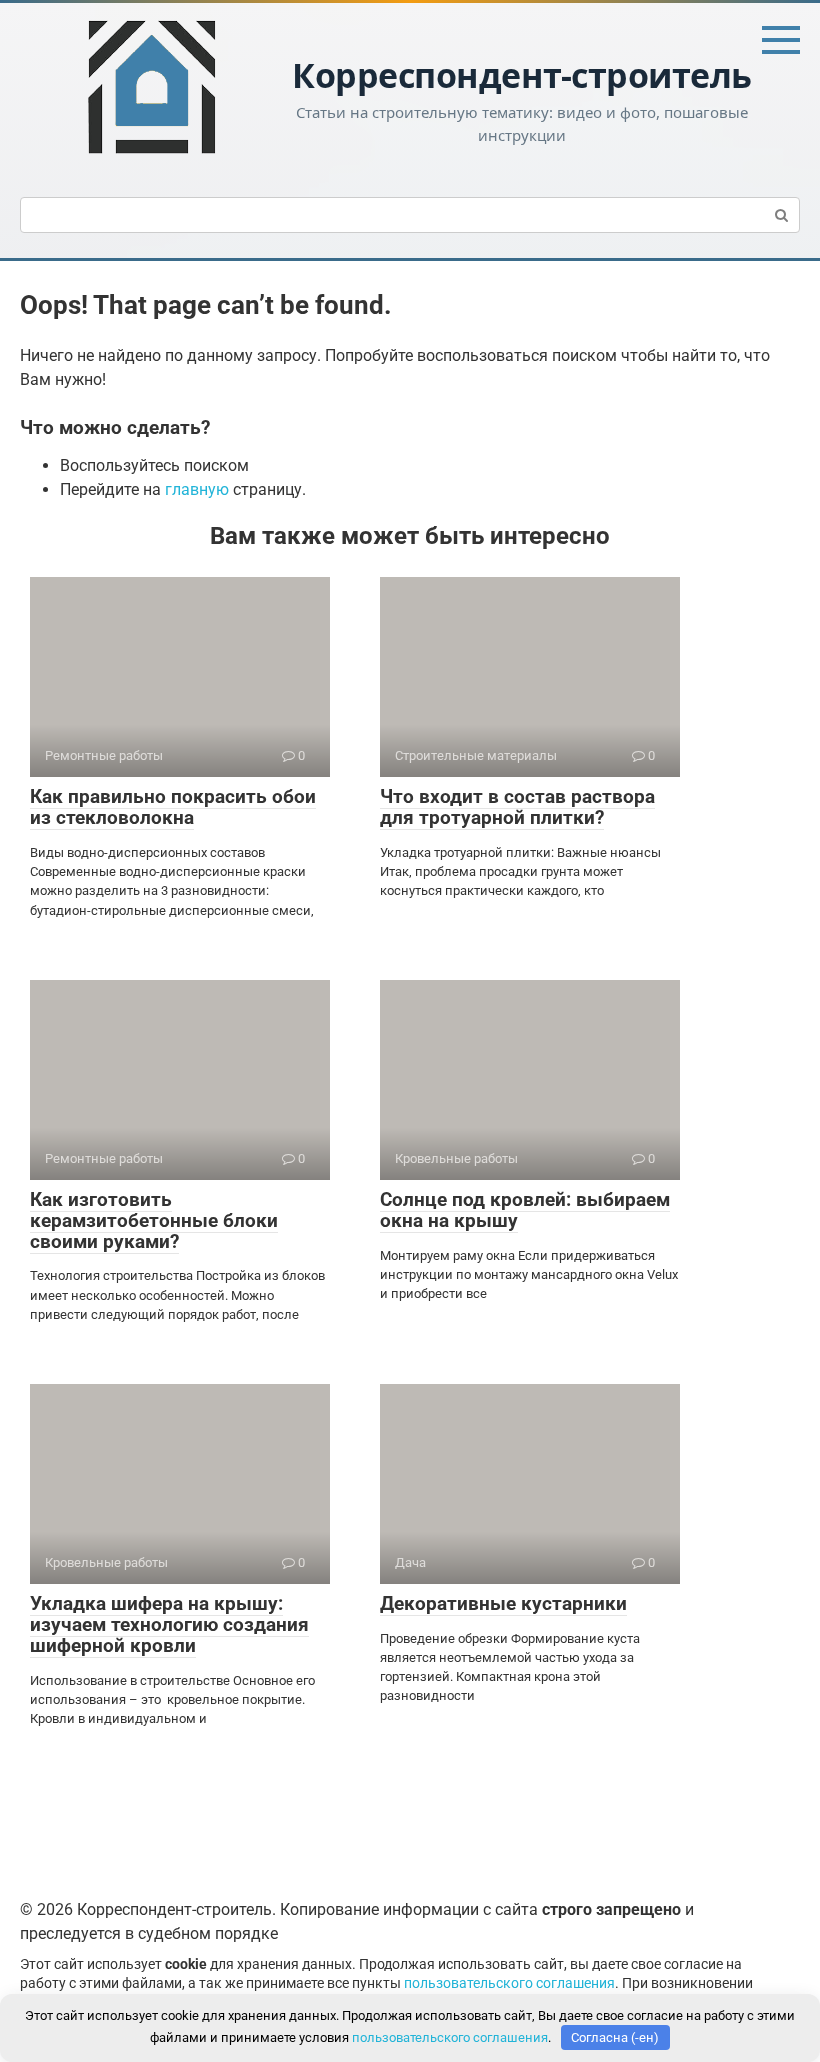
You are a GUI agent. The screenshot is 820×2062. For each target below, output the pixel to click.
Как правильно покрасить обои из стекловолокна (173, 807)
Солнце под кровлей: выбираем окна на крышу (525, 1210)
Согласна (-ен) (615, 2037)
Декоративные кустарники (503, 1603)
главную (197, 489)
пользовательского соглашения (509, 1983)
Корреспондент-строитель (522, 75)
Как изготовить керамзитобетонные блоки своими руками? (154, 1220)
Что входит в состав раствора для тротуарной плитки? (517, 807)
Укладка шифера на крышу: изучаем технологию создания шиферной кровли (169, 1624)
